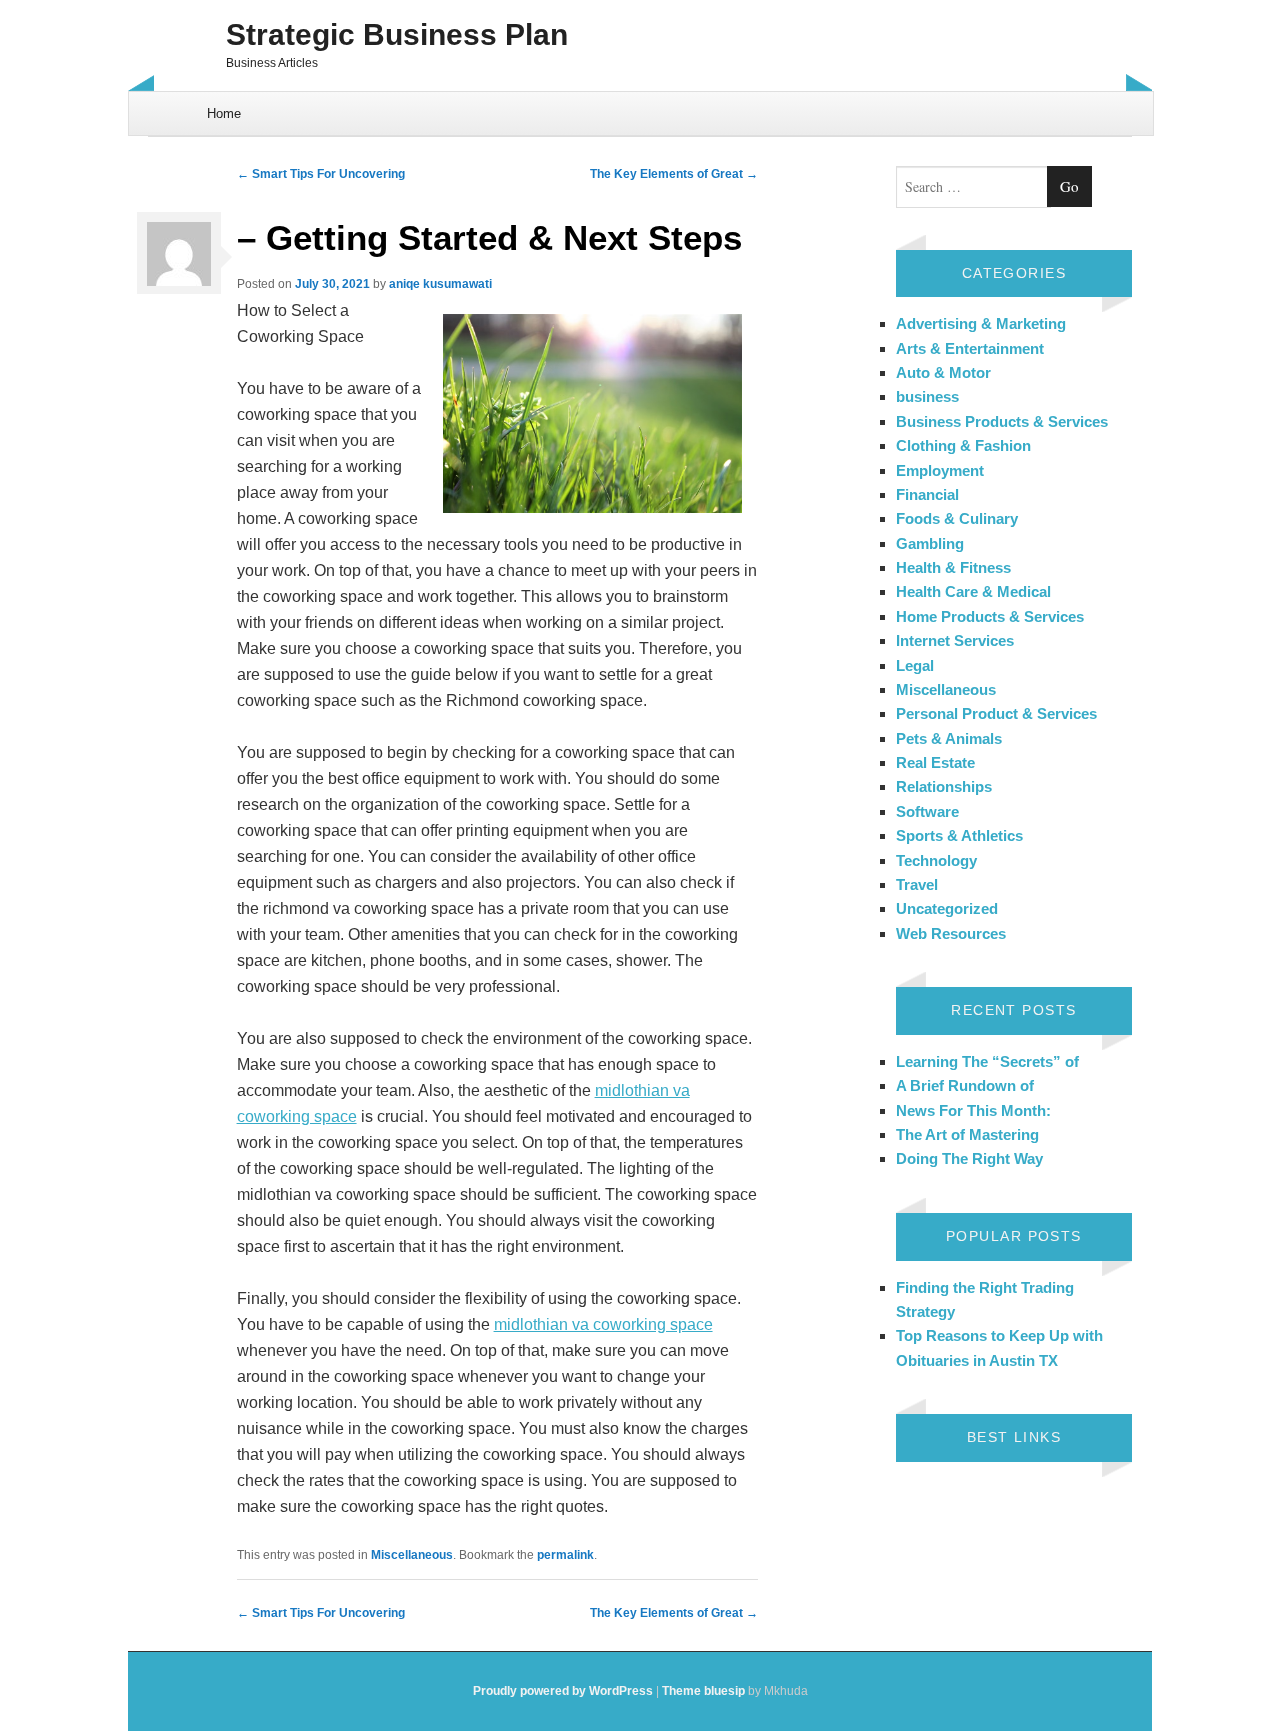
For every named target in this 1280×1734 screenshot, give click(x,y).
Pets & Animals (949, 738)
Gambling (930, 543)
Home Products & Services (990, 616)
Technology (936, 860)
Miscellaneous (412, 1555)
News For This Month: (973, 1110)
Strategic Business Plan (397, 34)
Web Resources (951, 933)
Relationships (944, 786)
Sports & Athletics (959, 835)
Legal (915, 665)
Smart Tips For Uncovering (321, 174)
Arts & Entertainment (970, 348)
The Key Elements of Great (674, 174)
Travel (917, 884)
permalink (565, 1555)
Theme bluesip (703, 1691)
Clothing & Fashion (963, 445)
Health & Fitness (953, 567)
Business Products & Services (1002, 421)
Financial (927, 494)
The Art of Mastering (967, 1134)
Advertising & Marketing (981, 323)
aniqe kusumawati (440, 284)
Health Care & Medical (973, 591)
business (927, 396)
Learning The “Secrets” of (987, 1061)
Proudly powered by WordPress (563, 1691)
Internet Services (955, 640)
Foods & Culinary (957, 518)
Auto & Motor (943, 372)
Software (927, 811)
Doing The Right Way (969, 1158)
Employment (940, 470)
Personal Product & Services (996, 713)
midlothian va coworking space (603, 1324)
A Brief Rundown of (965, 1085)
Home (224, 113)
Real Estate (935, 762)
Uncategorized (947, 908)
